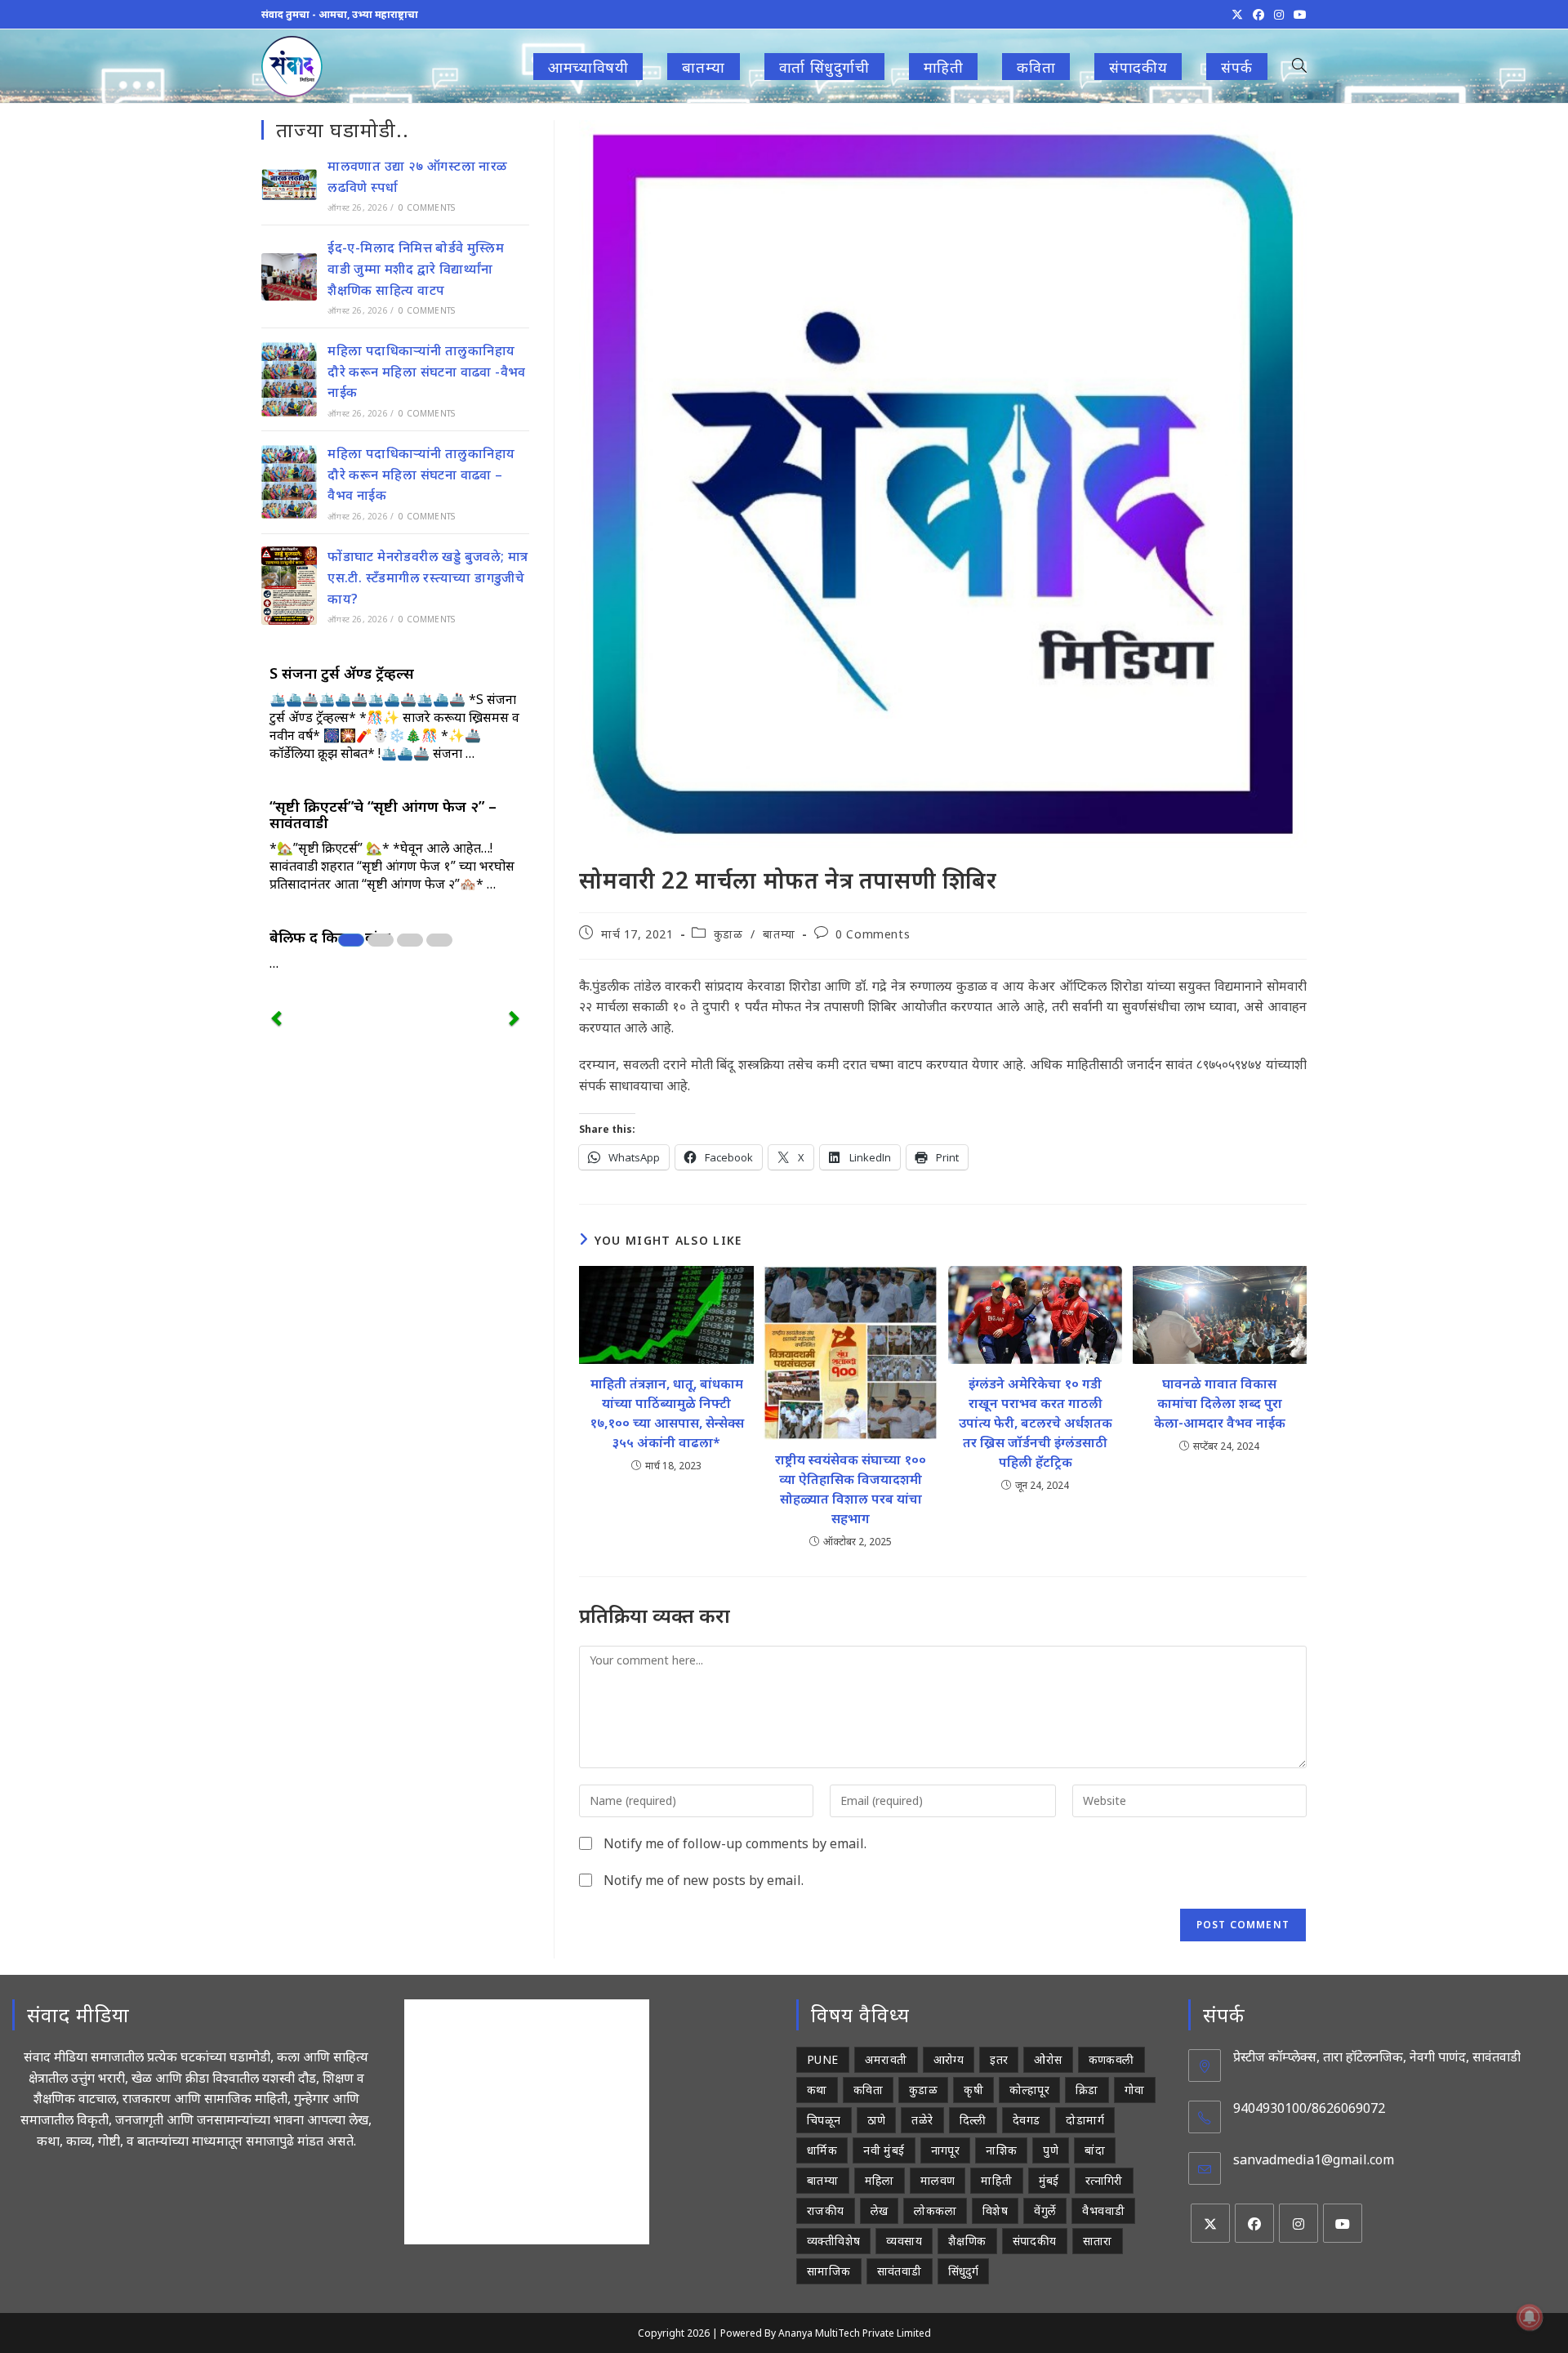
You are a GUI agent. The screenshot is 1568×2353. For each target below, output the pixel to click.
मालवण (938, 2180)
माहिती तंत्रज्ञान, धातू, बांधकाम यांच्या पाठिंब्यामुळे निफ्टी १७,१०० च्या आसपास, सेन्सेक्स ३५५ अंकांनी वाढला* (666, 1413)
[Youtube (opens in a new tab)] (1298, 15)
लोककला (935, 2210)
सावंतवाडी (900, 2271)
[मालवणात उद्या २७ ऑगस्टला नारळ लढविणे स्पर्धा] (289, 185)
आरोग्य (949, 2059)
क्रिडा (1087, 2090)
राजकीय (826, 2210)
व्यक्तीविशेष (833, 2241)
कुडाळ (728, 934)
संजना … (454, 753)
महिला (880, 2180)
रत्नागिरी (1104, 2180)
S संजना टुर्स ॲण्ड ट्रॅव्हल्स (342, 673)
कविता (868, 2090)
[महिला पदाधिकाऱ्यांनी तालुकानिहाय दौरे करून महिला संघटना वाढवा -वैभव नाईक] (289, 379)
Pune (823, 2059)
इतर (999, 2059)
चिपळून (824, 2120)
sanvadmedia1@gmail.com (1314, 2159)
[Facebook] (1254, 2223)
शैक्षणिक (967, 2241)
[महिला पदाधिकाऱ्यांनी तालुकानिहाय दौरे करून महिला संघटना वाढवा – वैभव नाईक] (289, 482)
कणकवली (1111, 2059)
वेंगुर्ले (1045, 2210)
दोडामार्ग (1085, 2120)
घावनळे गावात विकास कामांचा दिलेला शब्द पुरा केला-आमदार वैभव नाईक (1220, 1403)
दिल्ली (973, 2120)
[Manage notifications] (1530, 2317)
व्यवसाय (904, 2241)
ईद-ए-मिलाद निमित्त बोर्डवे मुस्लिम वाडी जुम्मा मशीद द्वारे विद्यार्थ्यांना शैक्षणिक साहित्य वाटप (416, 268)
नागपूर (946, 2150)
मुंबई (1049, 2180)
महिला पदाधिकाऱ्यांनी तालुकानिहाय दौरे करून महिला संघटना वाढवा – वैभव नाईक (421, 474)
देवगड (1027, 2120)
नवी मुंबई (884, 2150)
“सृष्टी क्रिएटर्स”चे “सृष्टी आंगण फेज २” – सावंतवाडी (383, 814)
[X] (1210, 2223)
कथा (817, 2090)
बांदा (1095, 2150)
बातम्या (779, 934)
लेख (880, 2210)
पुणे (1051, 2150)
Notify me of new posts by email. (704, 1880)
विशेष (995, 2210)
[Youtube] (1343, 2223)
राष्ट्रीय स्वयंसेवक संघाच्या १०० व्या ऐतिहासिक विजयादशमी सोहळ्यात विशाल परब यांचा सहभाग (851, 1489)
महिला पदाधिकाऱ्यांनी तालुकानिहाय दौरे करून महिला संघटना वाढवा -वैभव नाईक (427, 371)
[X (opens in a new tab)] (1237, 15)
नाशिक (1001, 2150)
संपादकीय (1035, 2241)
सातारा (1098, 2241)
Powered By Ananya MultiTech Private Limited (826, 2333)
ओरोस (1048, 2059)
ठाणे (877, 2120)
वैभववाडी (1103, 2210)
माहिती (996, 2180)
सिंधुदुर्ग (964, 2271)
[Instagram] (1298, 2223)
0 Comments (873, 934)
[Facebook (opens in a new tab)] (1258, 15)
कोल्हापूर (1029, 2090)
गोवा (1135, 2090)
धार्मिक (822, 2150)
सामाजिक (829, 2271)
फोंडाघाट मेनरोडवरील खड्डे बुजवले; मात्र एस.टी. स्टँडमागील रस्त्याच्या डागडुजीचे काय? (428, 577)
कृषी (973, 2090)
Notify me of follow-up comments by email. (735, 1843)
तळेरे (922, 2120)
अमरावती (886, 2059)
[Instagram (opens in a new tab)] (1279, 15)
